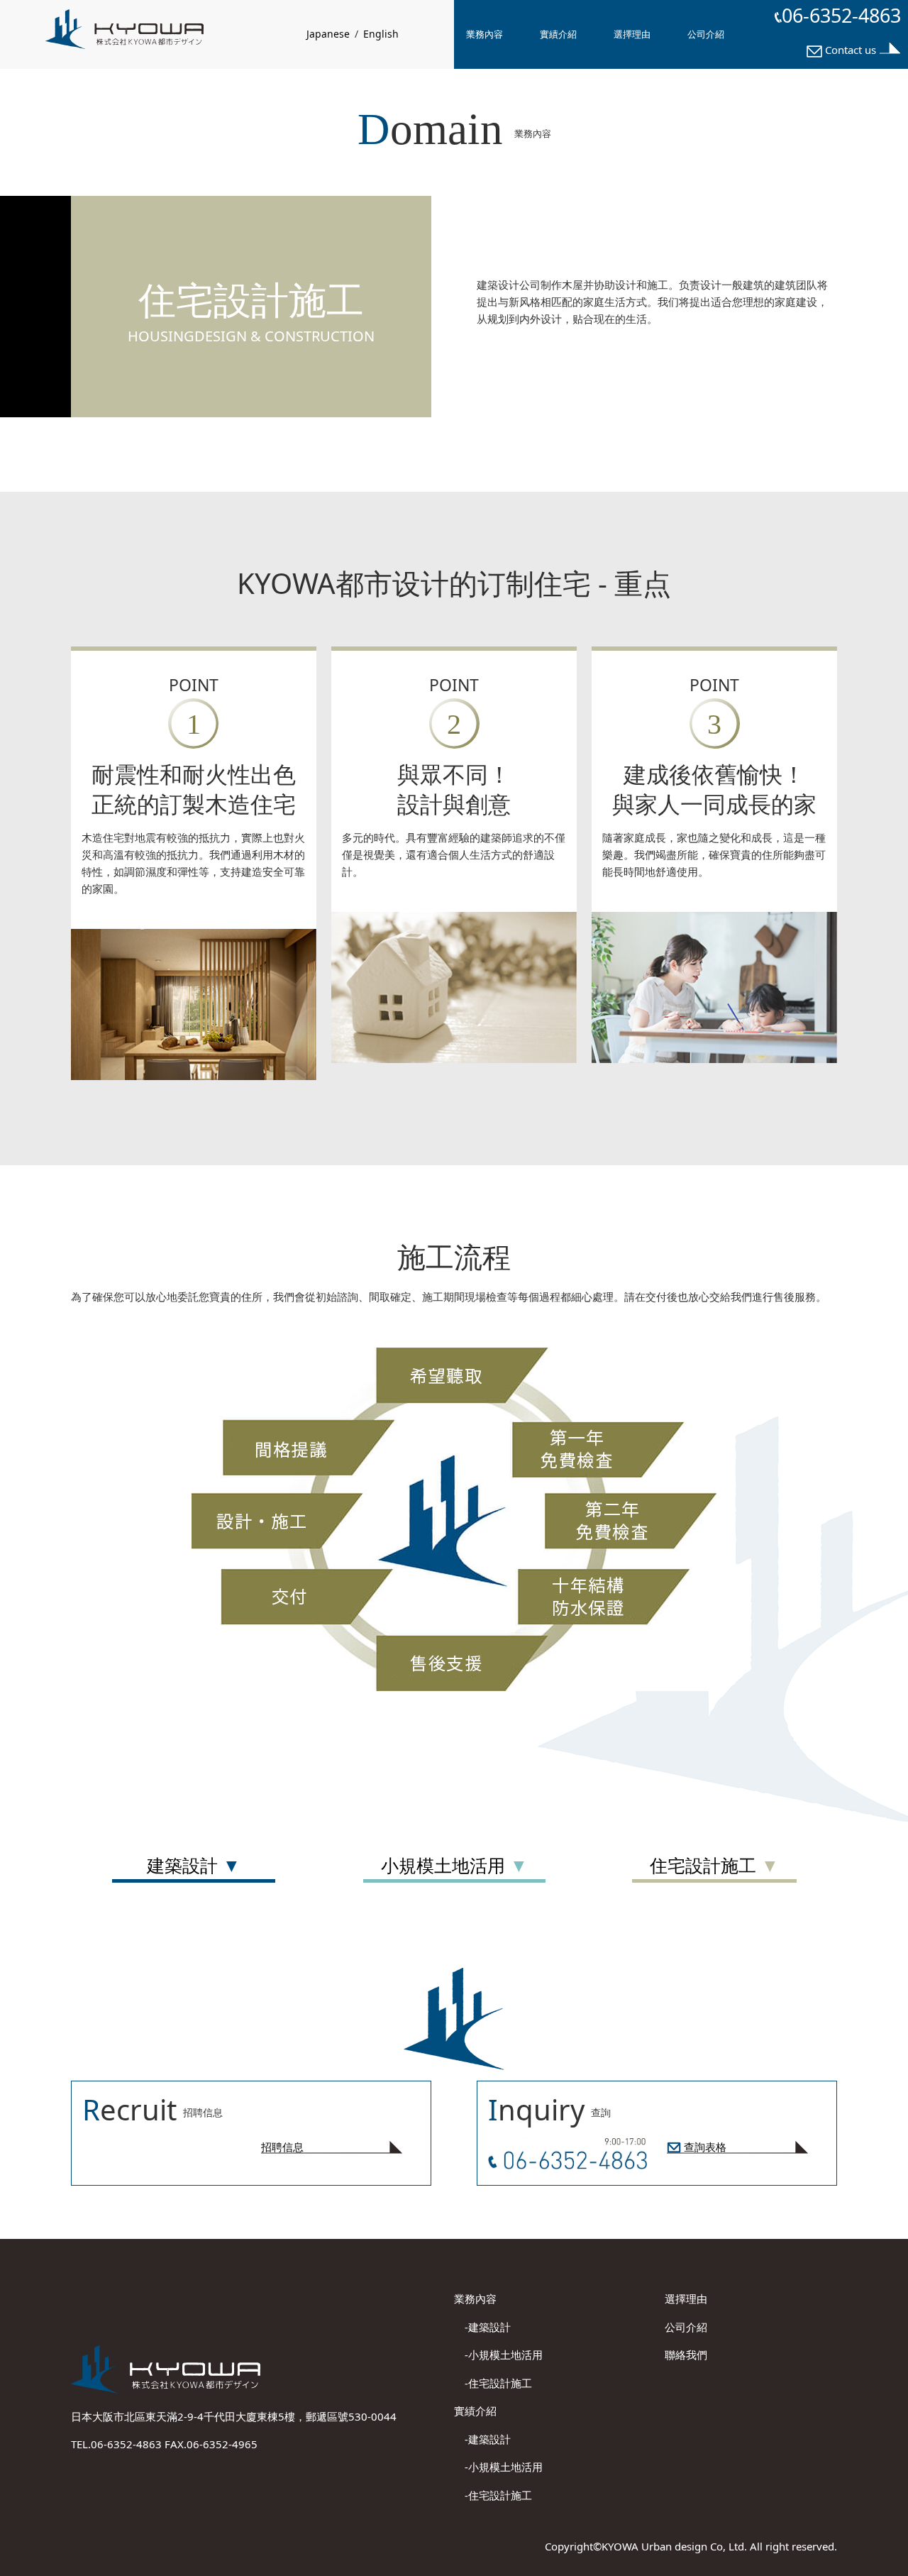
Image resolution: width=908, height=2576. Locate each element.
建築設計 (185, 1865)
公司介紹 (706, 34)
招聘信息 (282, 2147)
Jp (328, 34)
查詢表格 (704, 2147)
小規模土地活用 (445, 1865)
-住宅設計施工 (493, 2383)
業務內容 (485, 34)
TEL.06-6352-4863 (118, 2444)
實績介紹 (558, 34)
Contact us (851, 50)
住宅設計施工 (705, 1865)
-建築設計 (482, 2327)
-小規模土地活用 (498, 2355)
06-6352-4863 (841, 15)
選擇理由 (632, 34)
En (381, 34)
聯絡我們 (686, 2355)
